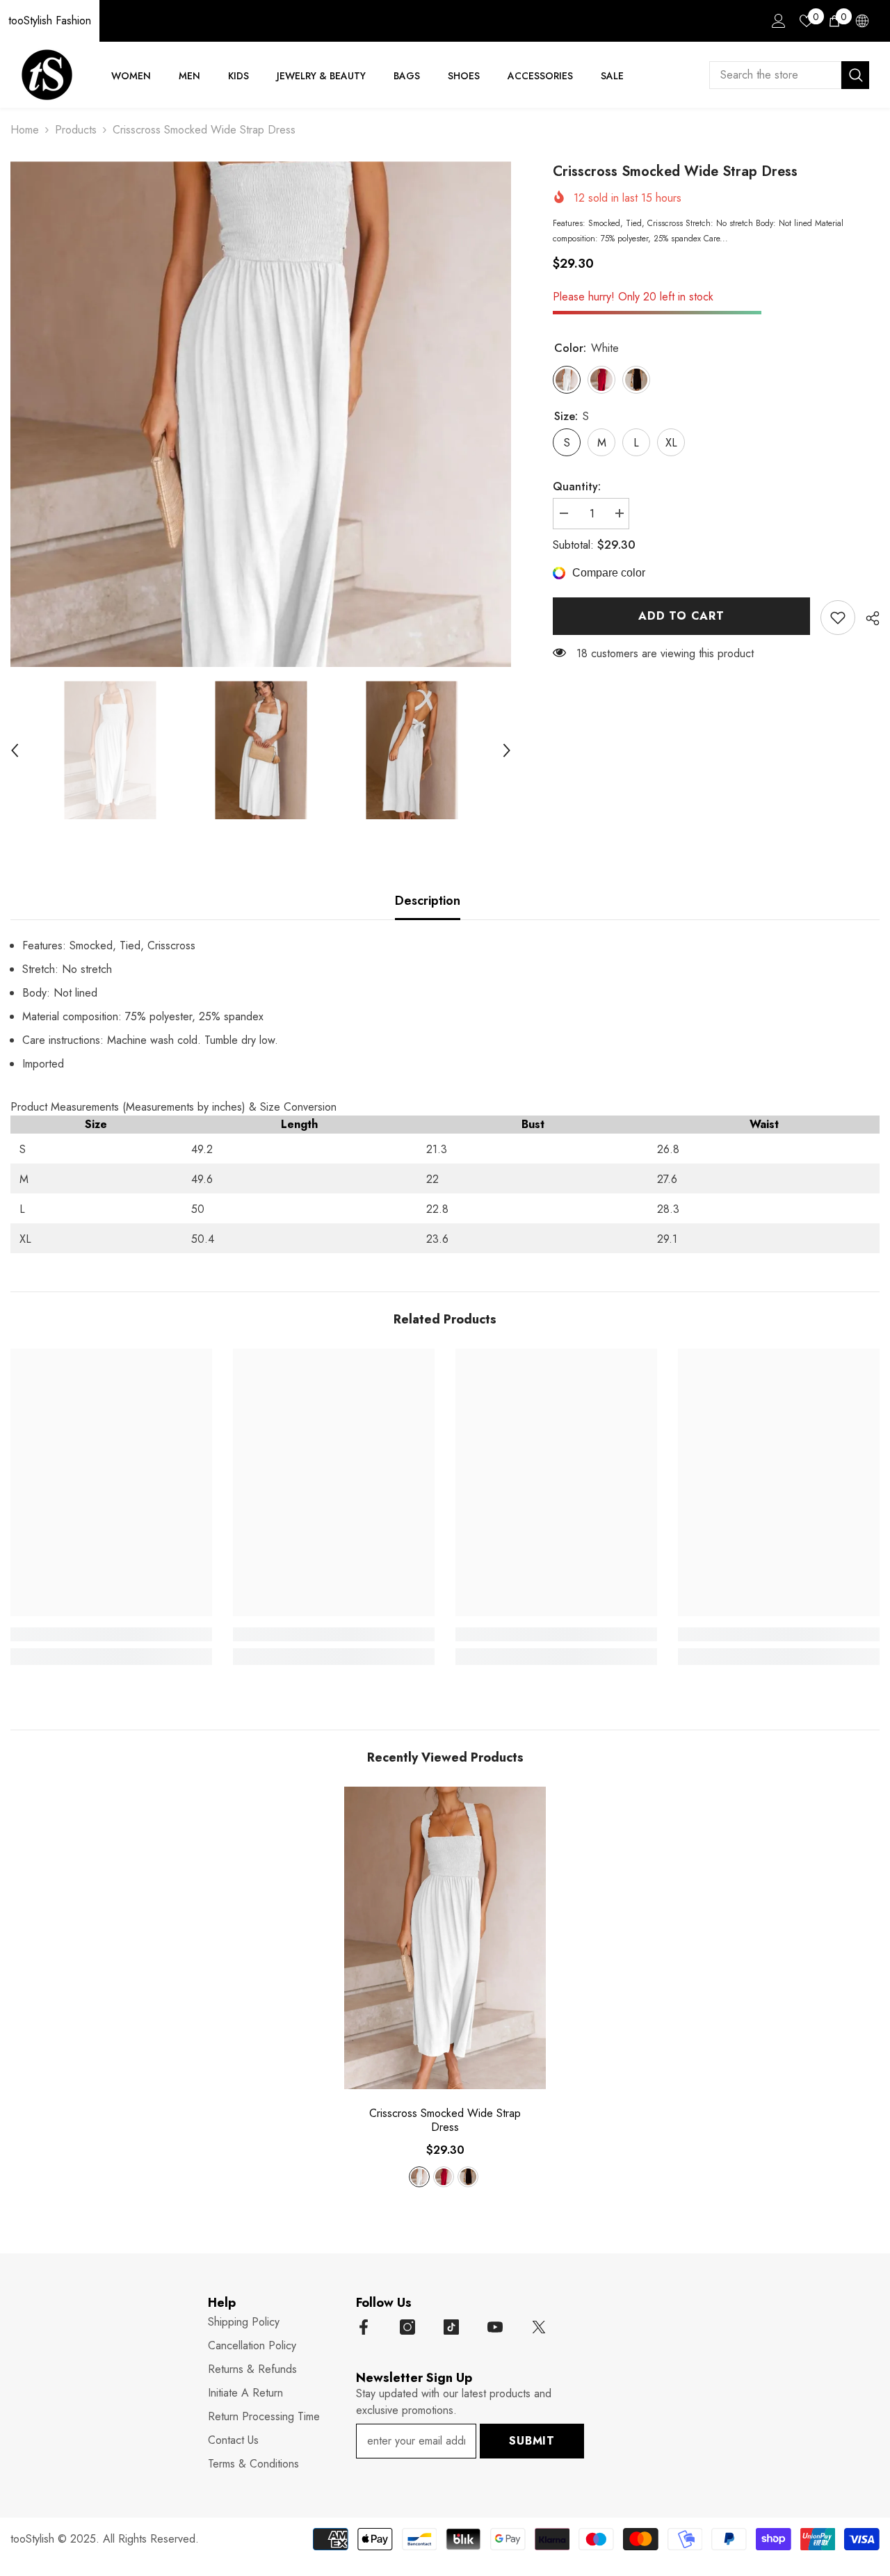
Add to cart (681, 616)
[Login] (779, 21)
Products (76, 130)
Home (25, 130)
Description (428, 901)
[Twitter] (539, 2327)
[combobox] (775, 75)
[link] (838, 618)
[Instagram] (407, 2327)
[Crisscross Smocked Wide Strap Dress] (445, 1938)
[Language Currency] (862, 21)
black (468, 2177)
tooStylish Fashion (50, 21)
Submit (532, 2441)
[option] (261, 414)
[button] (15, 750)
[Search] (789, 75)
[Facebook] (364, 2327)
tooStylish (32, 2539)
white (419, 2177)
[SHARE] (867, 618)
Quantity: (577, 486)
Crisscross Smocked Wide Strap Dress (445, 2120)
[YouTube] (495, 2327)
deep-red (444, 2177)
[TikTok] (451, 2327)
